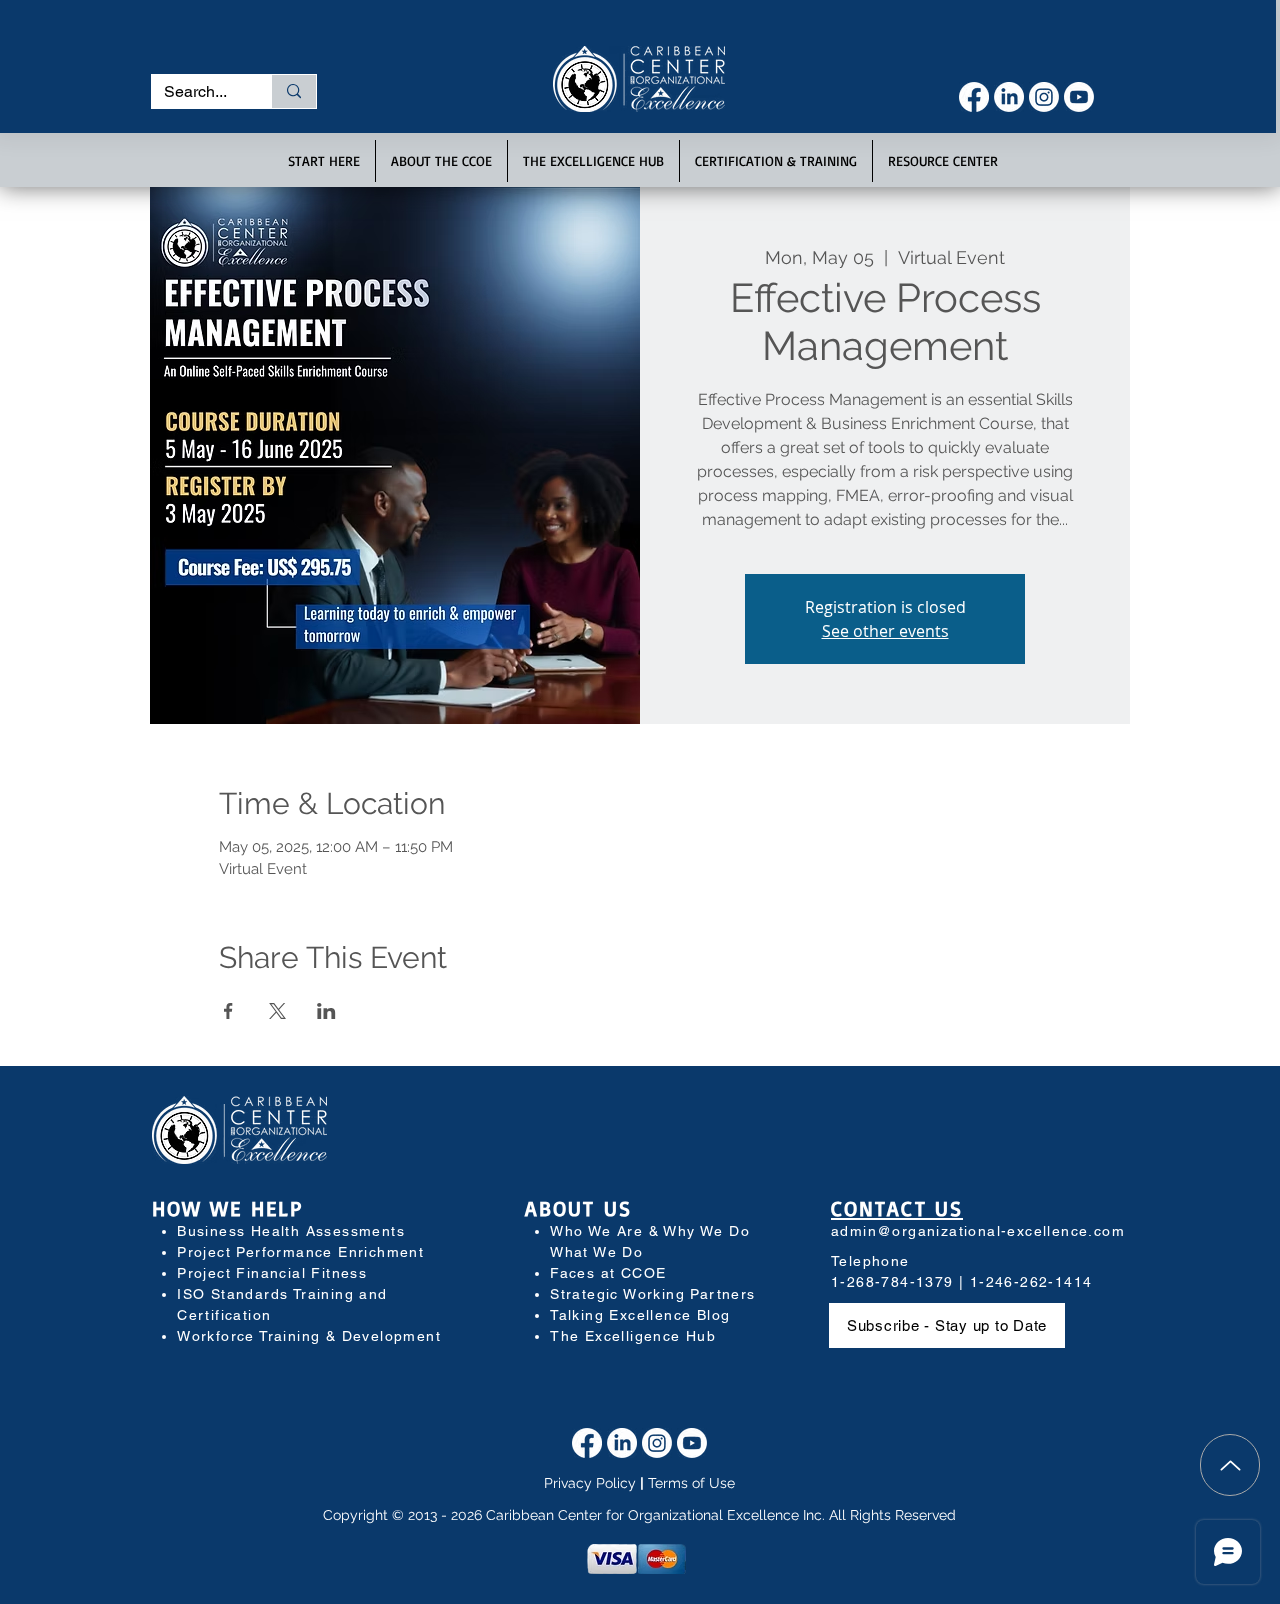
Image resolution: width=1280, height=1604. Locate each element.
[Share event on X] (277, 1011)
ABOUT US (578, 1208)
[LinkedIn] (1009, 97)
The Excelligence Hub (633, 1336)
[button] (324, 161)
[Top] (1230, 1465)
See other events (885, 631)
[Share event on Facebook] (228, 1011)
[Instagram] (1044, 97)
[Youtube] (1079, 97)
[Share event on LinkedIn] (326, 1011)
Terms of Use (691, 1483)
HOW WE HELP (227, 1208)
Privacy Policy (590, 1483)
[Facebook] (974, 97)
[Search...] (293, 91)
